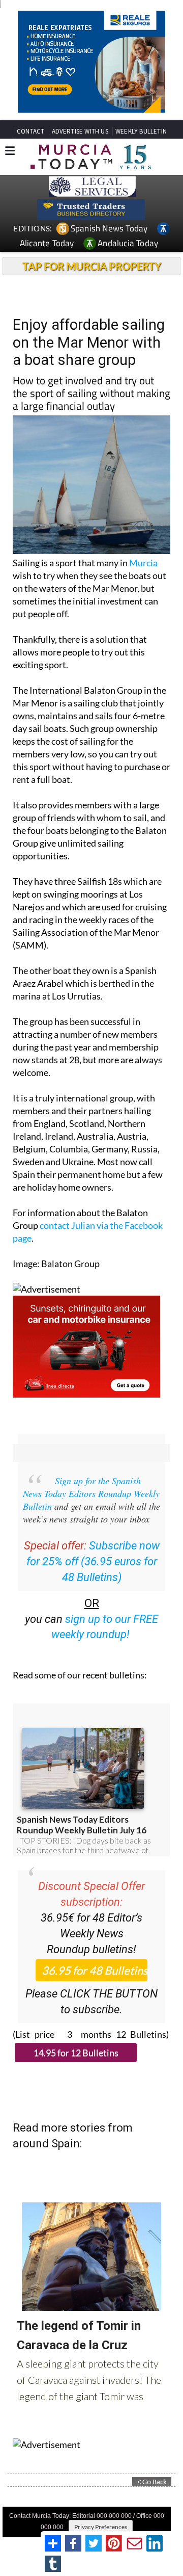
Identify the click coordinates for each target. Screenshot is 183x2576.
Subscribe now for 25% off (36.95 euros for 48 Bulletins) (93, 1561)
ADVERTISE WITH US (80, 131)
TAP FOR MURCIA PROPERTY (92, 266)
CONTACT (30, 131)
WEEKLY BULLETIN (141, 131)
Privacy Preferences (101, 2527)
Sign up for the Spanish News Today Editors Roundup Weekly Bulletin (91, 1493)
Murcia (143, 563)
